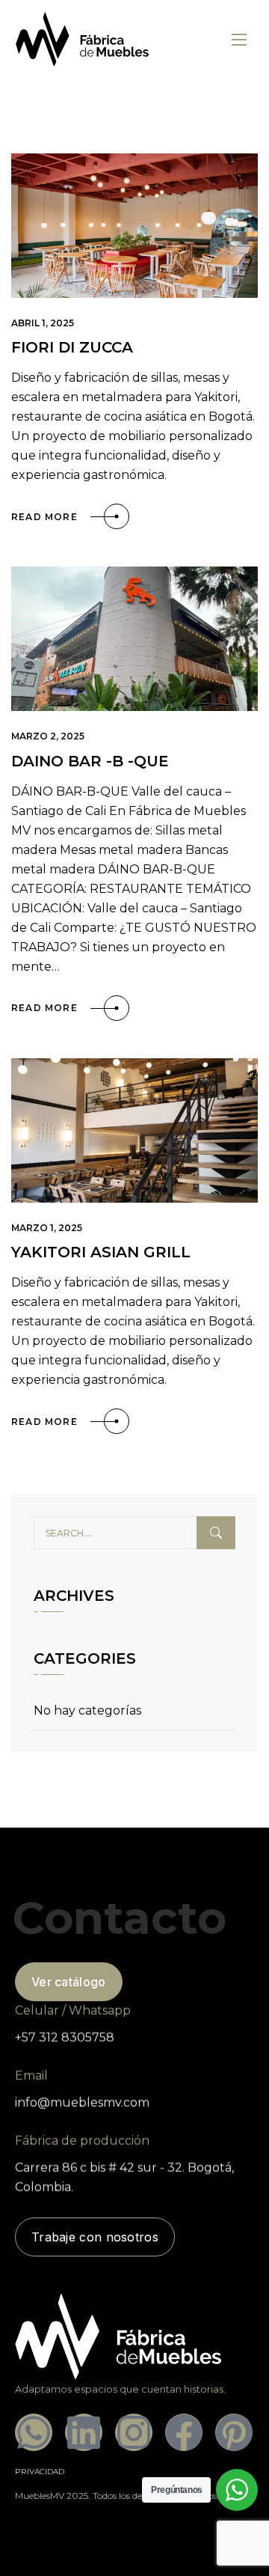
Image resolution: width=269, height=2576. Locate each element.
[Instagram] (134, 2432)
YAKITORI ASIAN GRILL (101, 1252)
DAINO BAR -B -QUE (90, 761)
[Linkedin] (84, 2432)
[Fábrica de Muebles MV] (83, 39)
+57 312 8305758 (65, 2038)
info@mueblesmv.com (82, 2103)
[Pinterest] (234, 2432)
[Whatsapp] (34, 2432)
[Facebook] (184, 2432)
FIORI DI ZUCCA (72, 347)
